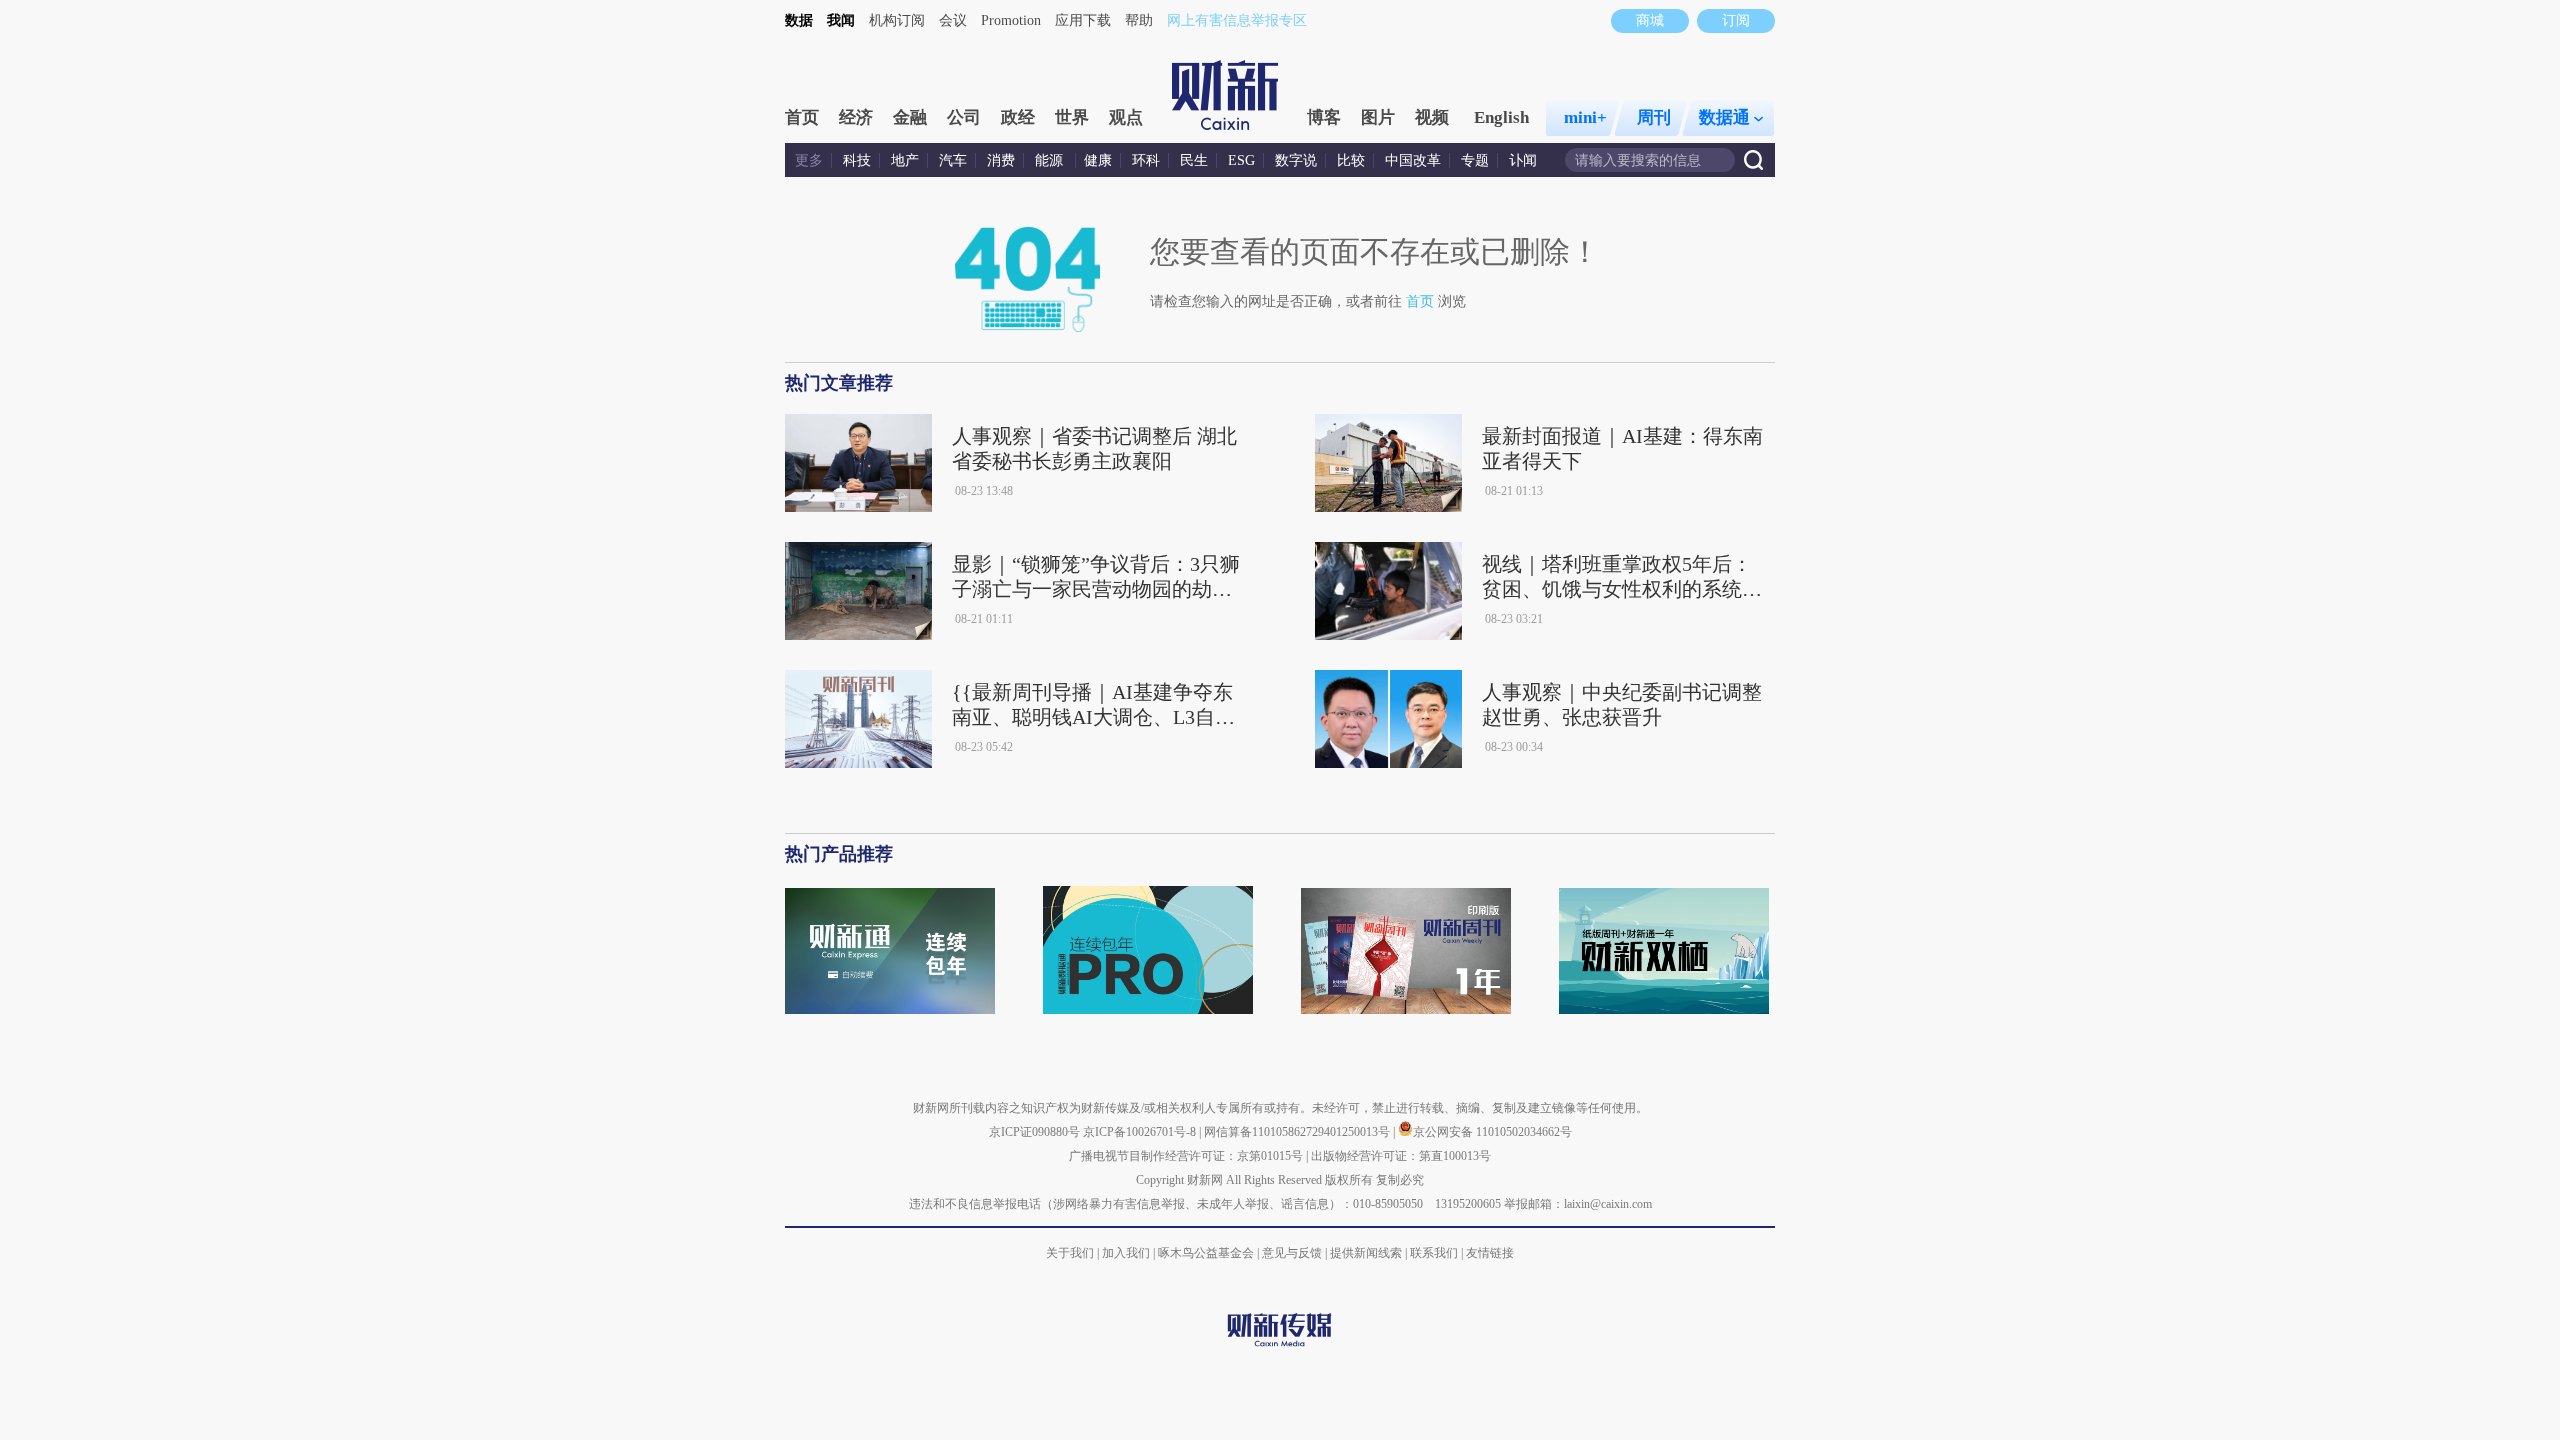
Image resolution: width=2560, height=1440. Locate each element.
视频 (1432, 117)
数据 (799, 20)
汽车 (953, 160)
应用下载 (1083, 20)
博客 (1324, 117)
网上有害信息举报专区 (1237, 20)
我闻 (841, 20)
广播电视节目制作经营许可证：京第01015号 (1186, 1156)
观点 (1126, 117)
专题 (1475, 160)
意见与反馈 (1292, 1253)
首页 (802, 117)
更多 (809, 160)
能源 (1051, 160)
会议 (953, 20)
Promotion (1011, 20)
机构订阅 (897, 20)
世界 (1072, 117)
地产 (905, 160)
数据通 (1724, 117)
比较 (1351, 160)
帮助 (1139, 20)
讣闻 (1523, 160)
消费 (1001, 160)
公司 (964, 117)
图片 (1378, 117)
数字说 (1296, 160)
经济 (856, 117)
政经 (1018, 117)
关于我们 (1070, 1253)
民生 (1194, 160)
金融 (910, 117)
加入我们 (1126, 1253)
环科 (1146, 160)
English (1501, 117)
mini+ (1585, 117)
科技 (857, 160)
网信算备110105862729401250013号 (1298, 1132)
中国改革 (1413, 160)
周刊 (1654, 117)
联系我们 (1434, 1253)
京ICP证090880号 (1034, 1132)
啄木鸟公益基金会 (1207, 1253)
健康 (1098, 160)
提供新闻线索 (1366, 1253)
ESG (1241, 160)
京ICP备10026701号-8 (1141, 1132)
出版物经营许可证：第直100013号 (1401, 1156)
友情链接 (1490, 1253)
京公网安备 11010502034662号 (1492, 1132)
